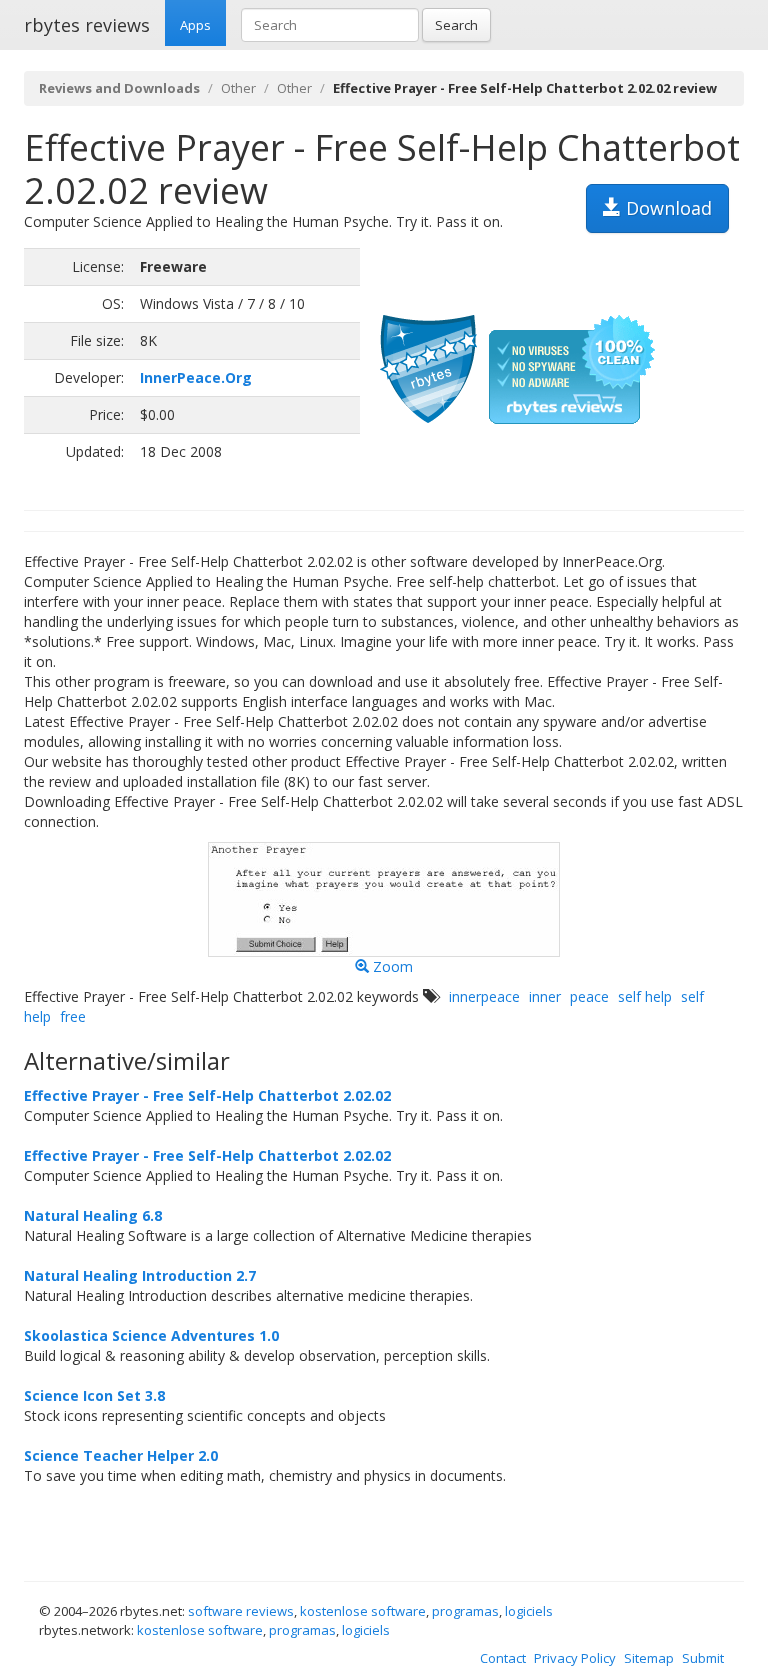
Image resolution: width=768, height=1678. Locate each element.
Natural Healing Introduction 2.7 (140, 1275)
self (692, 996)
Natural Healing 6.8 (93, 1215)
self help (645, 996)
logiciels (529, 1611)
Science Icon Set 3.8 (94, 1395)
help (37, 1016)
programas (465, 1611)
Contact (503, 1658)
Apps (195, 25)
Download (666, 208)
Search (456, 25)
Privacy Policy (575, 1658)
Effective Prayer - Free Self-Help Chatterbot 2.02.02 (207, 1095)
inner (545, 996)
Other (238, 88)
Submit (703, 1658)
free (73, 1016)
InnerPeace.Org (196, 377)
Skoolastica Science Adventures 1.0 (151, 1335)
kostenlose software (363, 1611)
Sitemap (649, 1658)
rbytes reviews (87, 25)
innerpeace (484, 996)
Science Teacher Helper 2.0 (121, 1455)
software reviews (241, 1611)
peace (589, 996)
